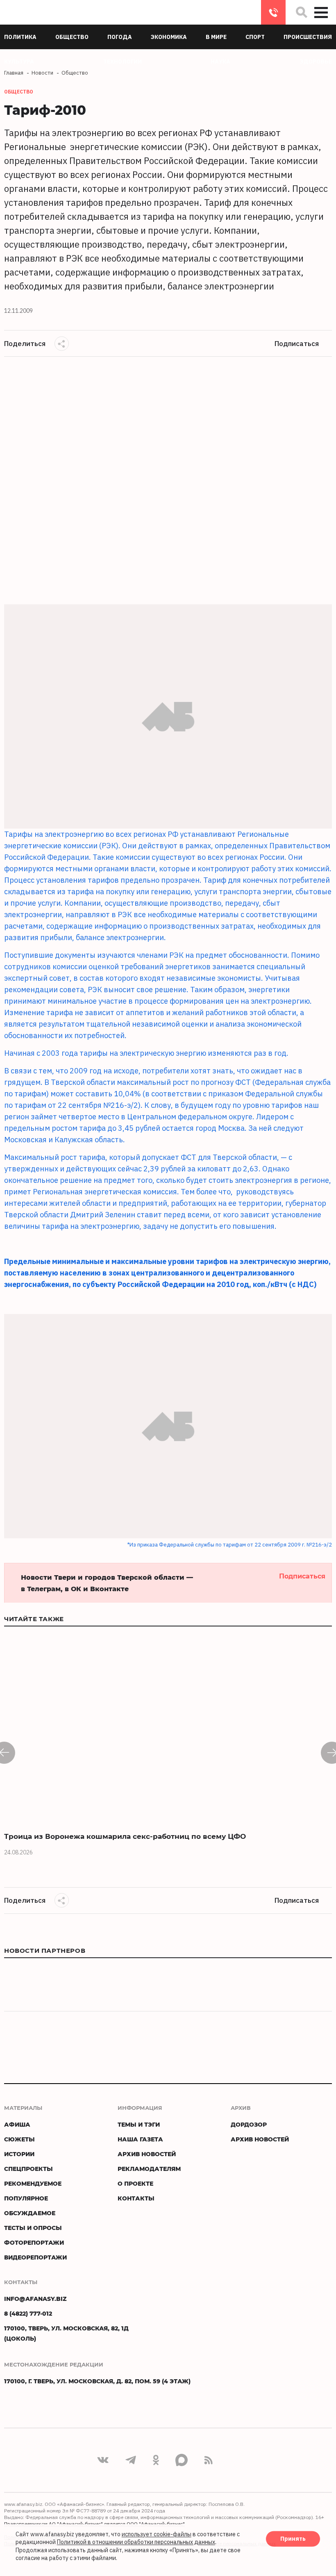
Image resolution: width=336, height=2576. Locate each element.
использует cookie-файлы (157, 2534)
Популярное (26, 2198)
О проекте (135, 2183)
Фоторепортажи (34, 2242)
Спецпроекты (28, 2169)
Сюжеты (19, 2139)
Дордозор (249, 2124)
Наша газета (140, 2139)
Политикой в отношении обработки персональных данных (136, 2542)
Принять (293, 2539)
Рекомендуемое (33, 2183)
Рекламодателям (149, 2169)
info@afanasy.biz (35, 2299)
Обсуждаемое (30, 2213)
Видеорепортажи (35, 2257)
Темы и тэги (139, 2124)
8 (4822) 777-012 (273, 12)
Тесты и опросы (33, 2228)
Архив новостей (147, 2154)
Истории (19, 2154)
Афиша (17, 2124)
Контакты (136, 2198)
